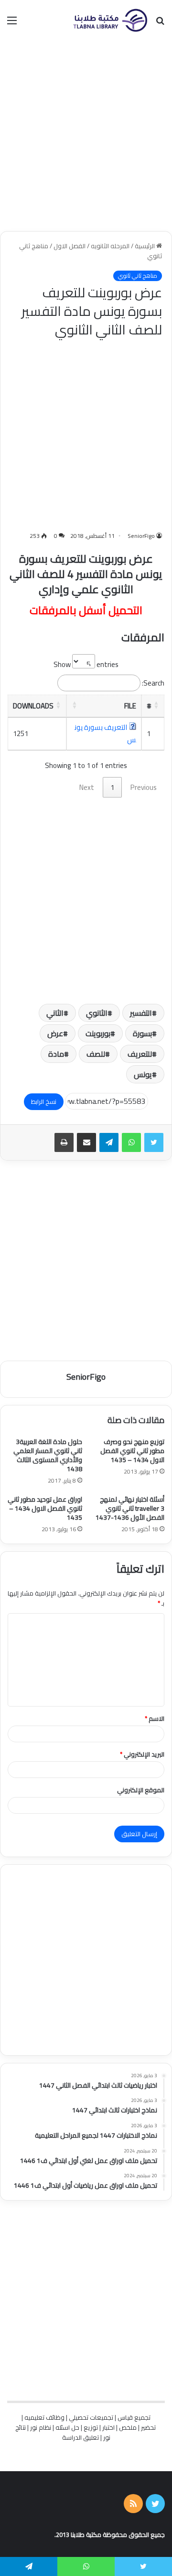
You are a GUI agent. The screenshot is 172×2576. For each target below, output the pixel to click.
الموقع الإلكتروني (141, 1790)
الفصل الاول (70, 246)
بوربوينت (98, 1033)
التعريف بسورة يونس (105, 733)
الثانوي (97, 1013)
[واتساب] (131, 1142)
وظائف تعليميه (44, 2417)
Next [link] (87, 787)
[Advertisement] (86, 136)
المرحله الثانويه (110, 246)
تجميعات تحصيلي (91, 2417)
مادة (56, 1054)
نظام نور (41, 2427)
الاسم (155, 1718)
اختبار (108, 2427)
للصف (96, 1054)
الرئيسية (145, 246)
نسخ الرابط (44, 1101)
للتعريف (140, 1054)
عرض (55, 1033)
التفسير (141, 1013)
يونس (143, 1074)
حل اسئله (67, 2427)
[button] (156, 705)
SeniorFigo (141, 536)
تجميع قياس (134, 2417)
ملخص (128, 2427)
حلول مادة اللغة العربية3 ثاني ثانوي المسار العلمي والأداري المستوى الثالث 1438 (48, 1455)
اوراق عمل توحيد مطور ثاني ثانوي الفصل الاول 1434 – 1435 (45, 1508)
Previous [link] (144, 787)
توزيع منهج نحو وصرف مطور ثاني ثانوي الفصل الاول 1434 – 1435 (132, 1451)
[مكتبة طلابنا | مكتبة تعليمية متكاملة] (110, 20)
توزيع (91, 2427)
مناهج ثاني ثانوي (138, 276)
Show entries (86, 664)
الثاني (55, 1013)
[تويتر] (154, 1142)
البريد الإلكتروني (142, 1754)
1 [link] (112, 787)
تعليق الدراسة (81, 2437)
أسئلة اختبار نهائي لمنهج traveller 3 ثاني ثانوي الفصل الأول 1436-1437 (130, 1508)
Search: (153, 683)
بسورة (142, 1033)
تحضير (148, 2427)
